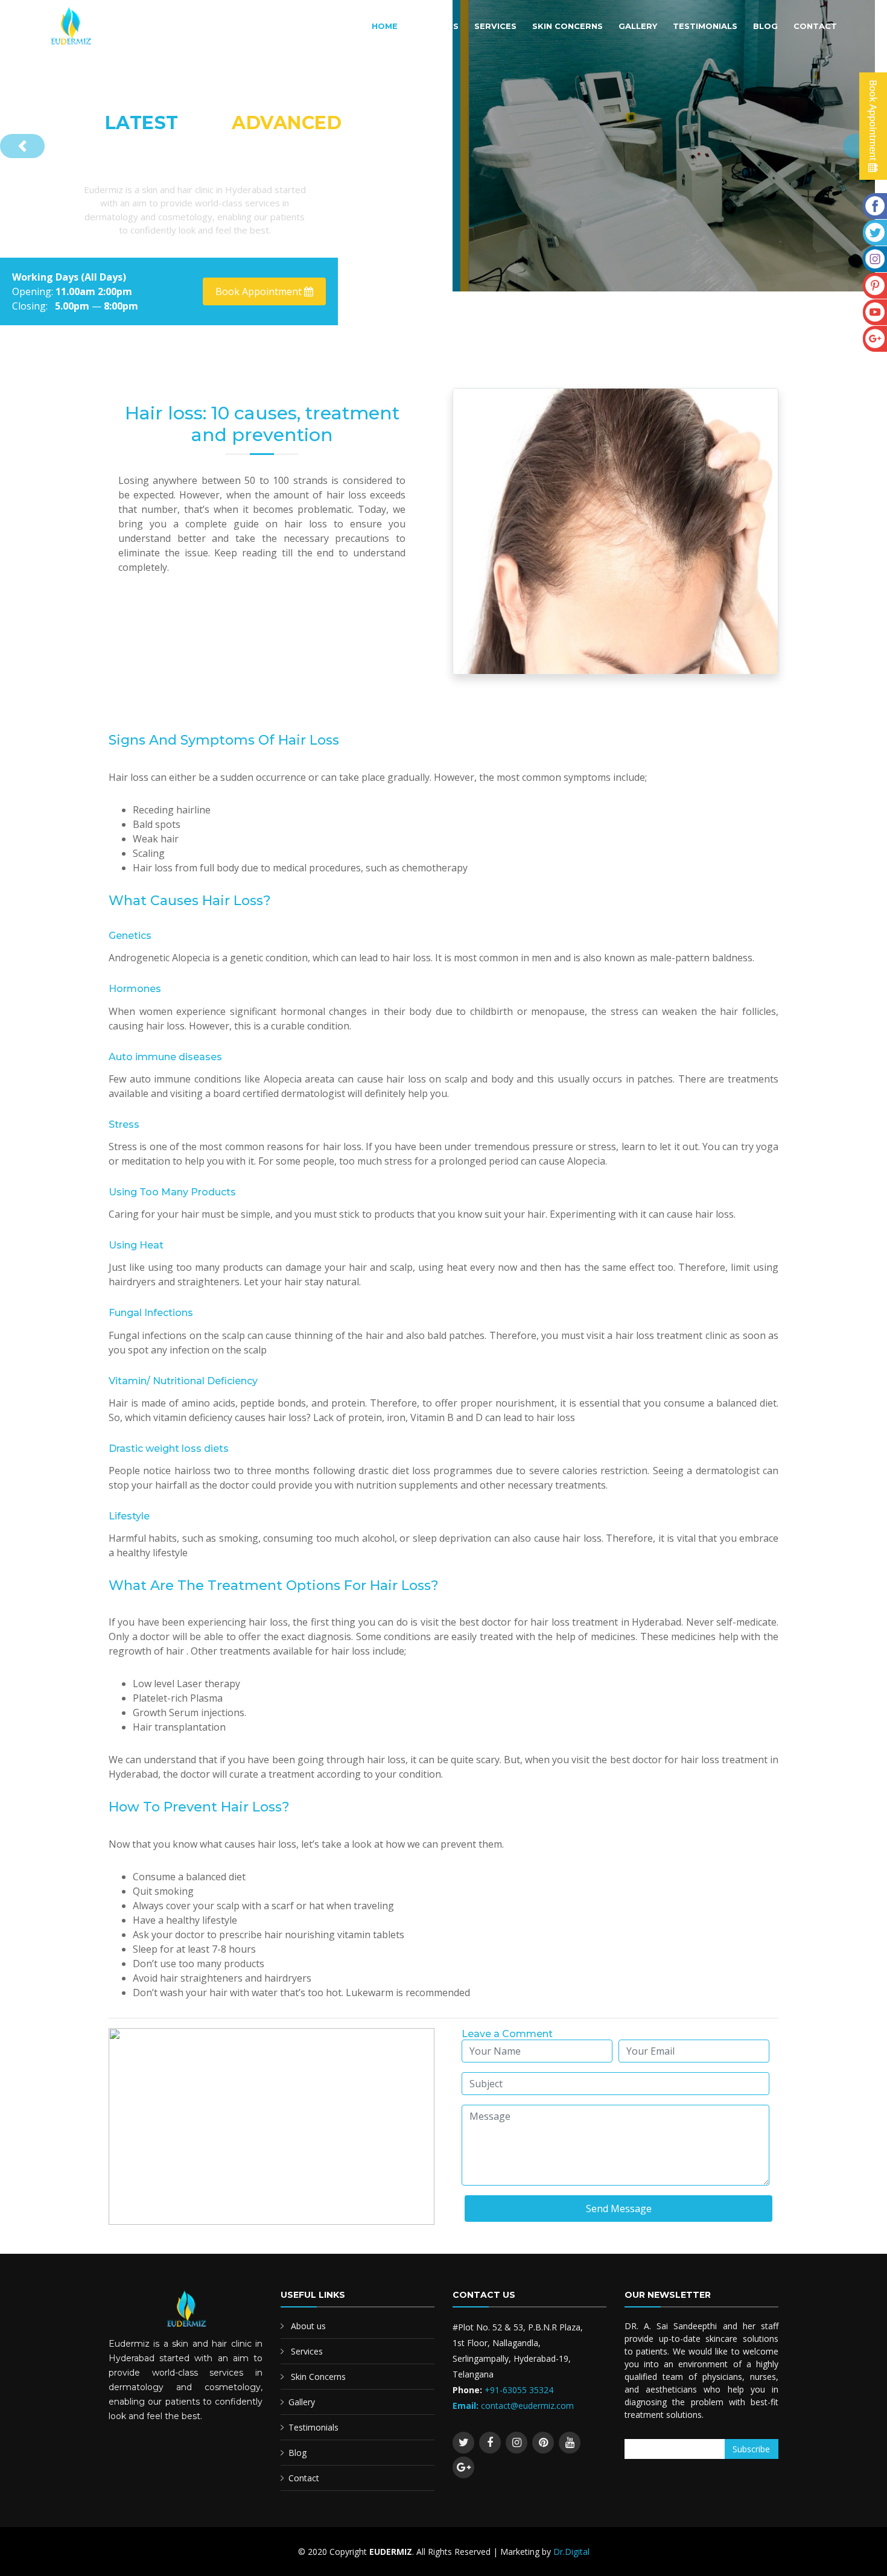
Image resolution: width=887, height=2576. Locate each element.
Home (385, 26)
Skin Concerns (567, 26)
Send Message (619, 2209)
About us (308, 2326)
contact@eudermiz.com (527, 2406)
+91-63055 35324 (518, 2390)
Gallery (638, 26)
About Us (436, 26)
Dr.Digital (571, 2552)
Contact (815, 26)
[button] (22, 146)
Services (495, 26)
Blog (765, 26)
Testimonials (705, 26)
